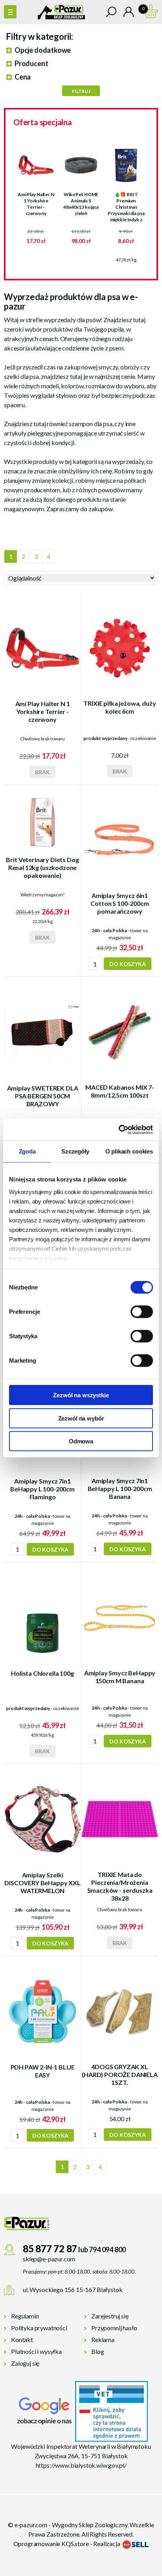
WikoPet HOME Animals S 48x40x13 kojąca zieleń (81, 204)
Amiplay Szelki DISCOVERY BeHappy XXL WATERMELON (42, 1883)
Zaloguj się (25, 2363)
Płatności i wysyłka (36, 2351)
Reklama (103, 2340)
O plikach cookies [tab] (129, 1151)
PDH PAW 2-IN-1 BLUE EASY (43, 2071)
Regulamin (25, 2316)
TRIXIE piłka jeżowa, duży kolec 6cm (120, 707)
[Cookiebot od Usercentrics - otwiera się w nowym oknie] (119, 1129)
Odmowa (81, 1441)
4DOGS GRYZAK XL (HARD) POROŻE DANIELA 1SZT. (120, 2074)
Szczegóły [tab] (75, 1151)
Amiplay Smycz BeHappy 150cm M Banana (120, 1677)
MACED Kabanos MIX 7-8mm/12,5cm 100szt (120, 1091)
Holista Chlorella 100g (42, 1673)
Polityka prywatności (39, 2328)
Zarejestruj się (110, 2316)
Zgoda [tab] (27, 1151)
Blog (98, 2351)
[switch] (142, 1312)
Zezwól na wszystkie (81, 1395)
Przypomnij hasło (114, 2328)
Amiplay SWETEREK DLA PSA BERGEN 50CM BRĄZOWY (43, 1096)
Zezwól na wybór (81, 1418)
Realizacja (107, 2544)
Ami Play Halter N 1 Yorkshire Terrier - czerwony (36, 204)
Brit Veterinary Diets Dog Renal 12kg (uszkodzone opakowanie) (42, 867)
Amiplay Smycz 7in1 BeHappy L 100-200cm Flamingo (42, 1489)
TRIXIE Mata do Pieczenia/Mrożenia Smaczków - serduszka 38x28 (120, 1886)
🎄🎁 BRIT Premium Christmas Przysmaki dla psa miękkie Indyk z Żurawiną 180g (126, 207)
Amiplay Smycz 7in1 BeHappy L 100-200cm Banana (120, 1488)
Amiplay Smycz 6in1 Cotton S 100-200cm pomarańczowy (120, 903)
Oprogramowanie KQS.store (51, 2544)
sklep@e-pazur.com (49, 2259)
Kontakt (22, 2340)
